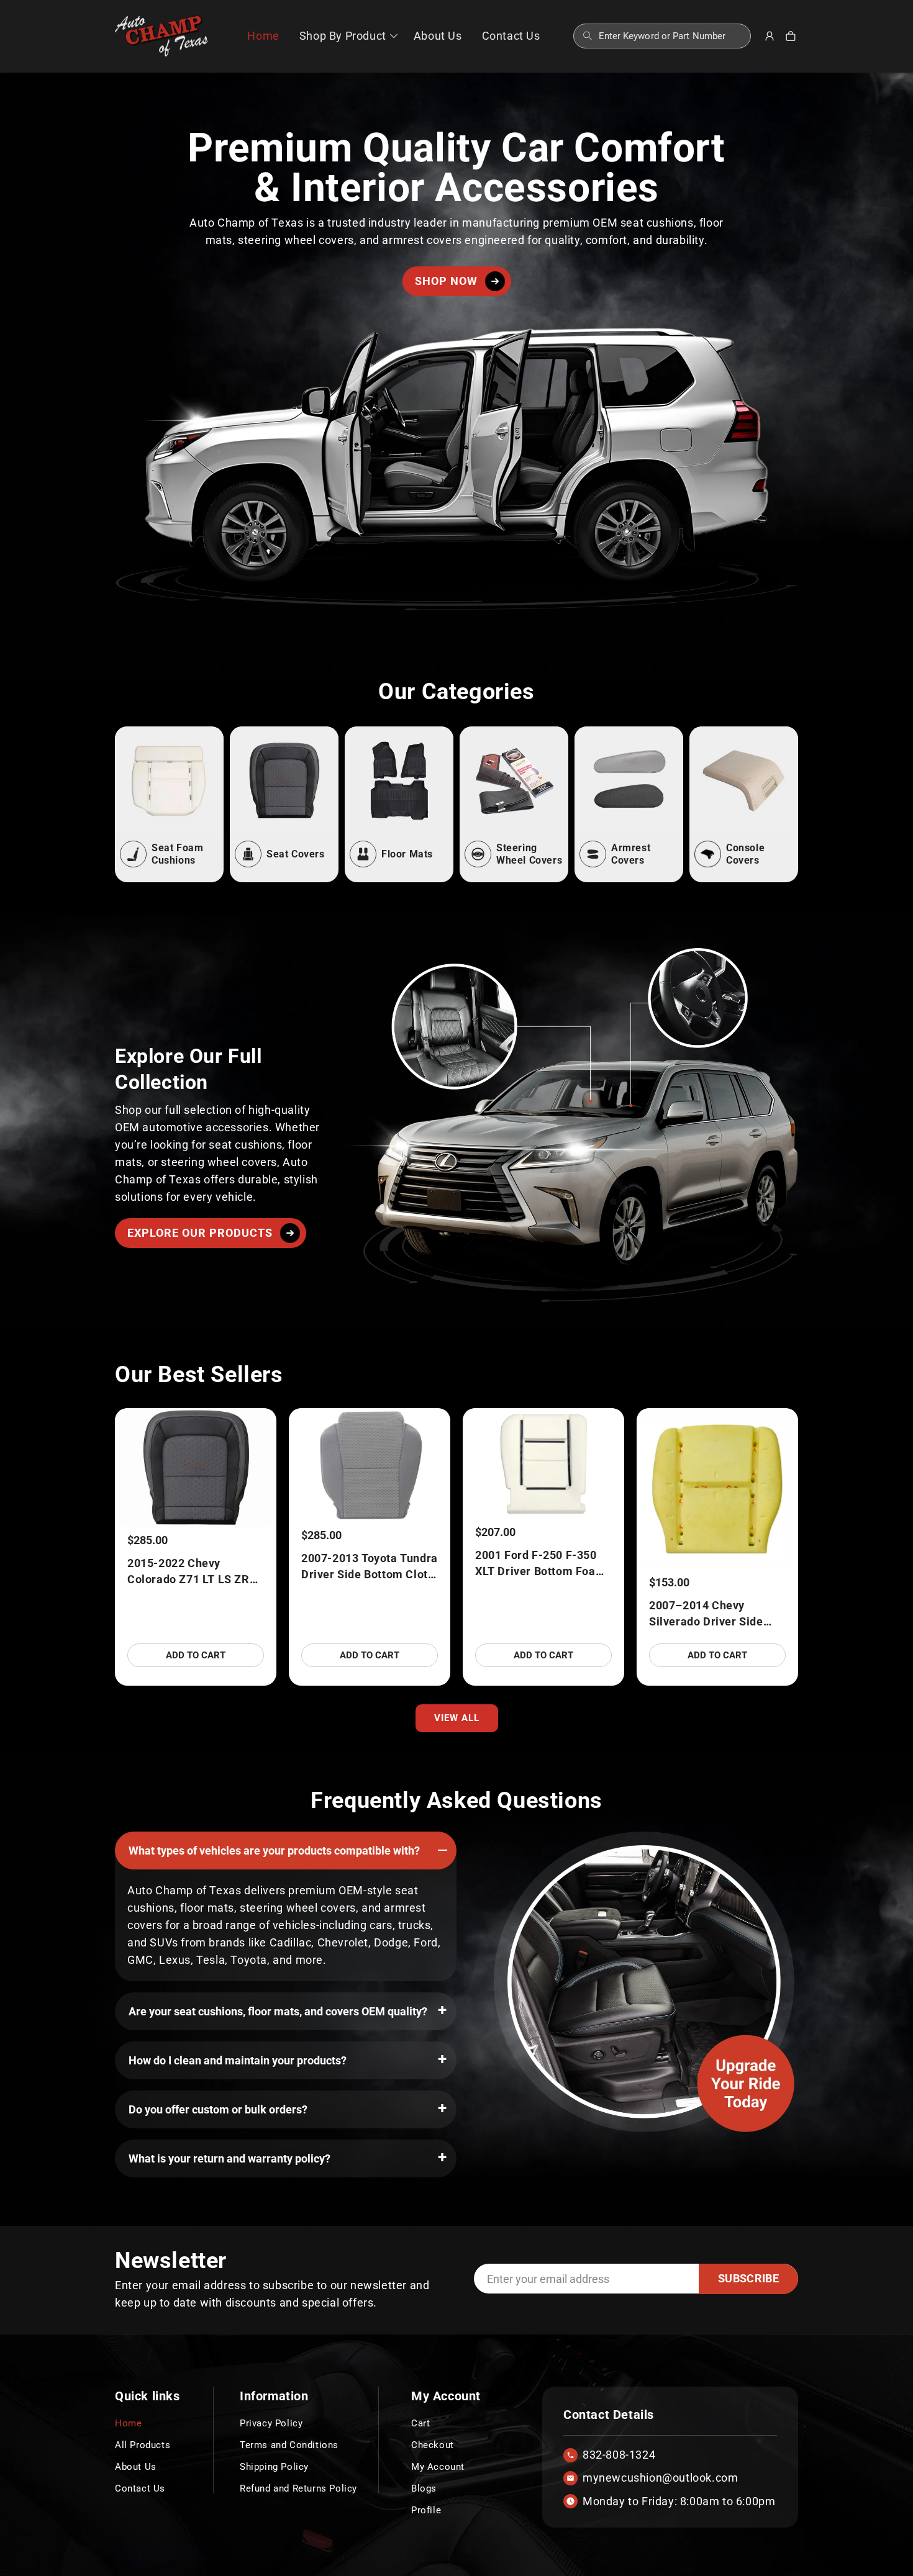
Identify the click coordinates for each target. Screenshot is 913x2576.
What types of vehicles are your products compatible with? (274, 1851)
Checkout (433, 2445)
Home (128, 2423)
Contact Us (140, 2488)
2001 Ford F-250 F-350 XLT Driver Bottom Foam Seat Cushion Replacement (540, 1564)
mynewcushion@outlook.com (660, 2478)
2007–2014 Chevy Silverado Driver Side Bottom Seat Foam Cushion (706, 1614)
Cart (420, 2423)
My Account (438, 2467)
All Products (143, 2445)
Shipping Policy (274, 2467)
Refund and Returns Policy (298, 2488)
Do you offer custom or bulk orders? (218, 2109)
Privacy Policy (271, 2423)
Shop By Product (343, 36)
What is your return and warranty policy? (229, 2158)
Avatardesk (532, 2558)
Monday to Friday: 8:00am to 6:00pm (679, 2501)
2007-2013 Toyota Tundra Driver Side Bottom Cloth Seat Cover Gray (370, 1567)
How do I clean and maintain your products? (238, 2060)
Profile (426, 2510)
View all (457, 1718)
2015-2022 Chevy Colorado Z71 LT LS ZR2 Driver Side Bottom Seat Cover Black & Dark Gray (193, 1572)
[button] (347, 36)
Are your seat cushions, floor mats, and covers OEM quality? (278, 2011)
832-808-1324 (619, 2455)
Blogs (424, 2488)
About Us (136, 2467)
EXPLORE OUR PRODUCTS (200, 1233)
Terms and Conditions (289, 2445)
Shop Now (446, 281)
